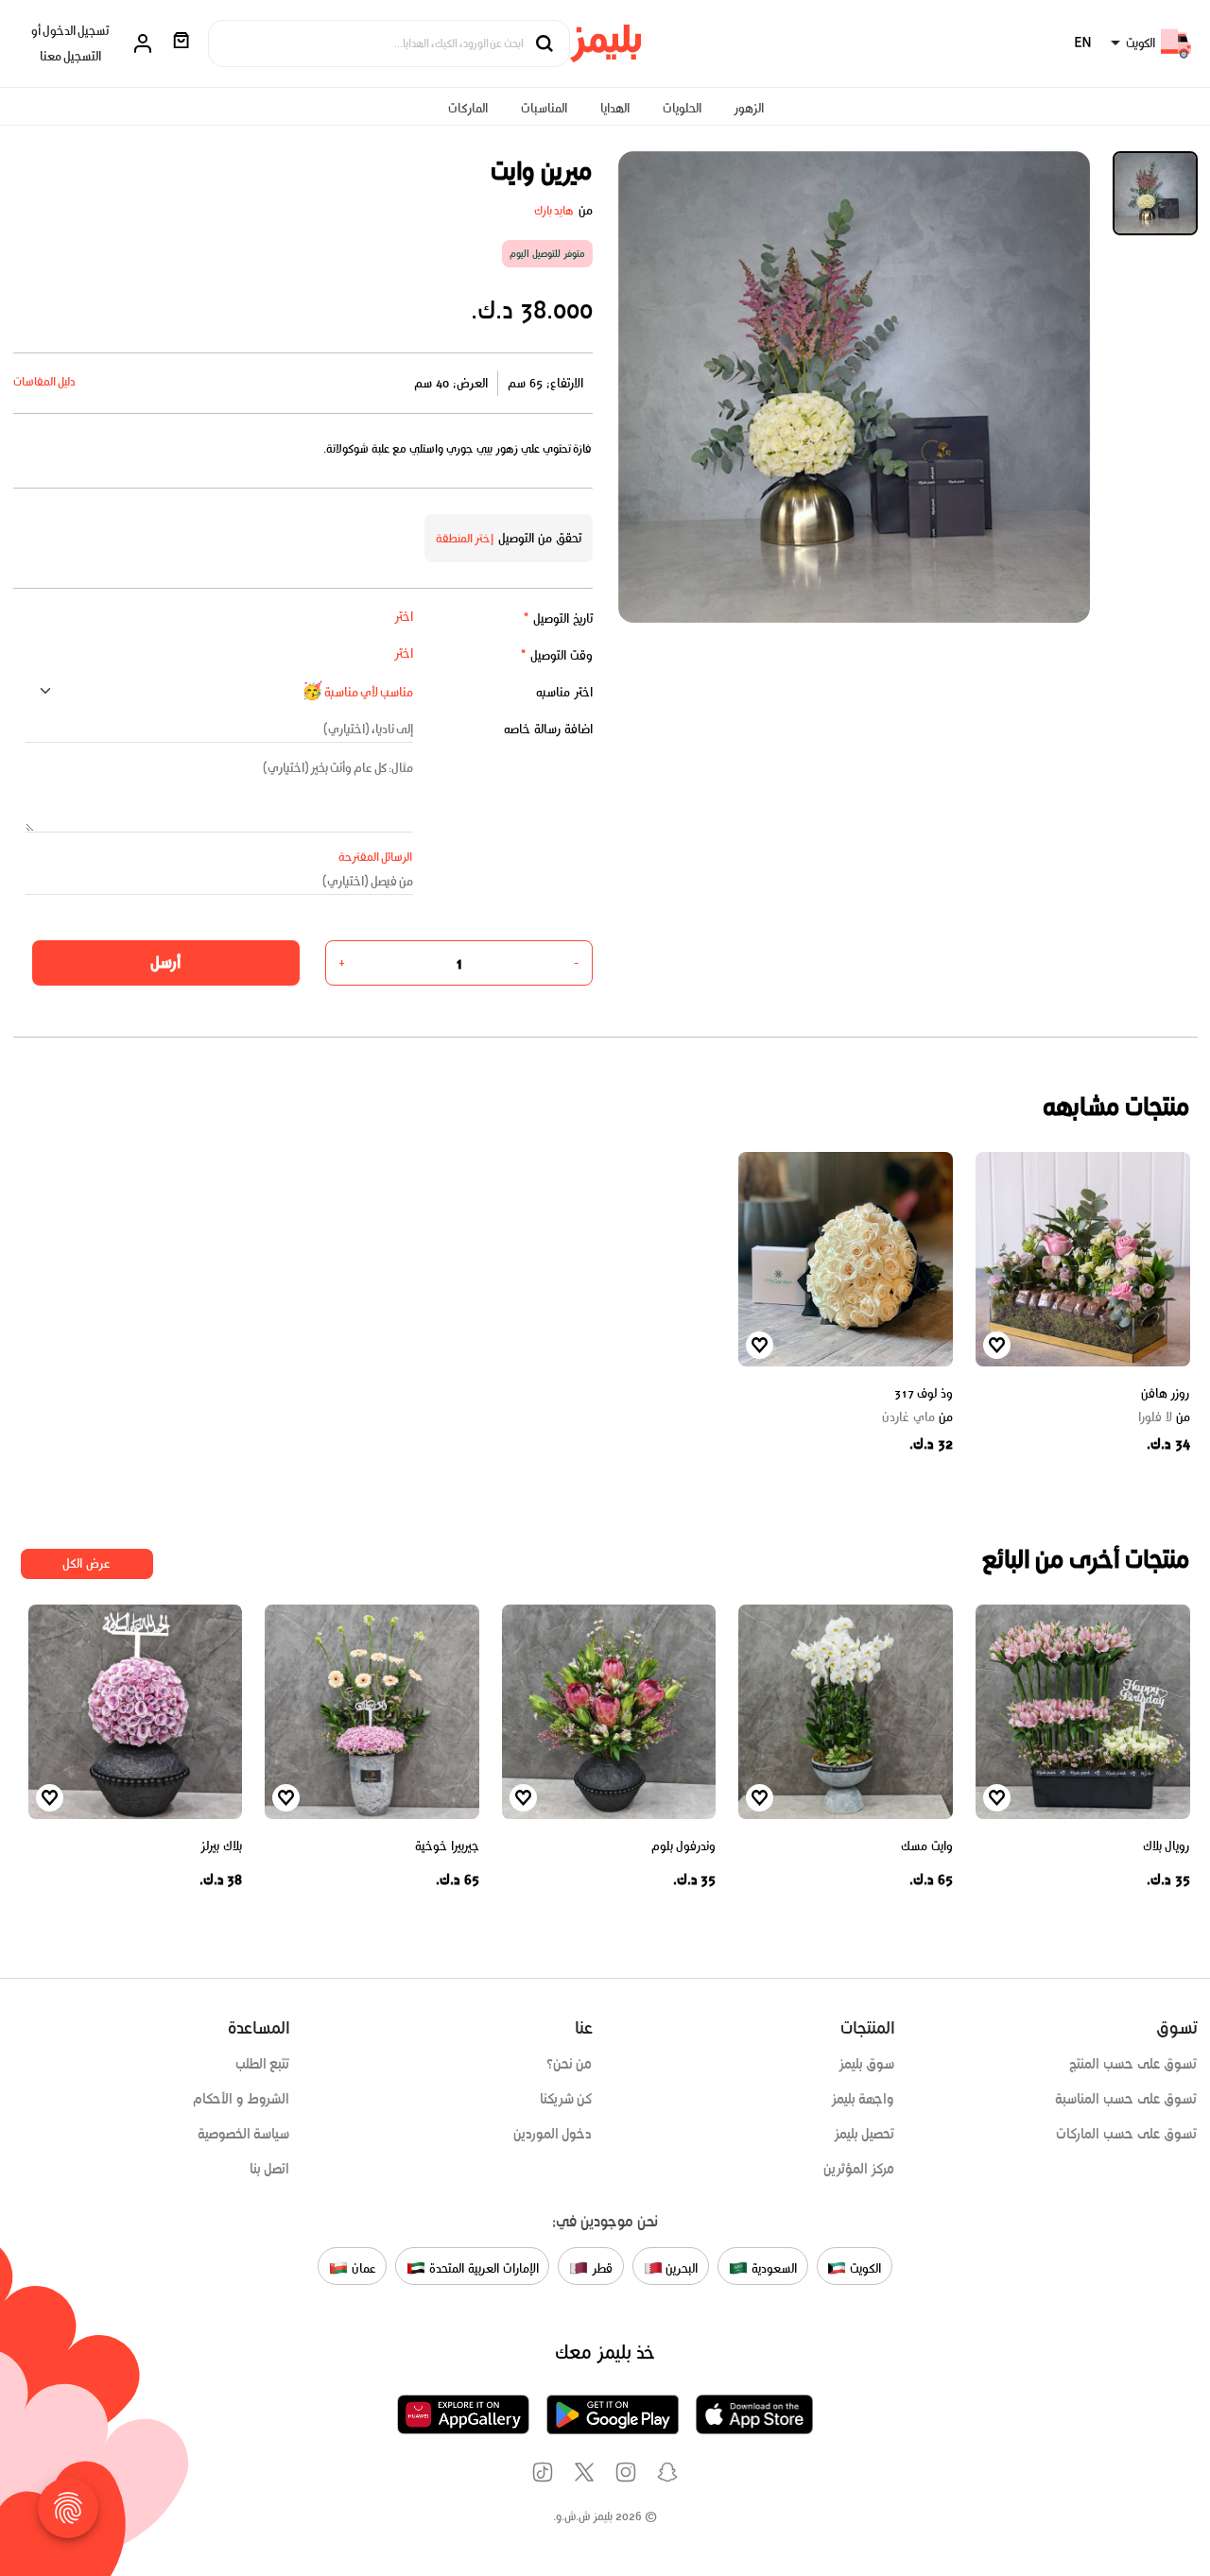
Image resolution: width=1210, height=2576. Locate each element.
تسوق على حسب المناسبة (1126, 2099)
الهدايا (615, 108)
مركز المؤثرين (859, 2169)
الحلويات (682, 108)
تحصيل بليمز (864, 2134)
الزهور (749, 108)
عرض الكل (86, 1563)
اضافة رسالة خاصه (548, 729)
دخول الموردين (553, 2134)
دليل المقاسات (45, 381)
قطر (600, 2267)
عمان (362, 2267)
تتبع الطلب (263, 2064)
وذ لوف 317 (924, 1393)
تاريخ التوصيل (558, 618)
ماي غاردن (917, 1417)
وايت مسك (927, 1846)
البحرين (681, 2267)
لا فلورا (1164, 1417)
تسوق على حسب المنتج (1133, 2064)
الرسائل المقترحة (376, 857)
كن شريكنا (566, 2099)
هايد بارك (554, 210)
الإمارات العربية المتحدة (482, 2267)
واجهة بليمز (863, 2099)
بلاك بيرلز (221, 1846)
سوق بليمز (867, 2064)
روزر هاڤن (1166, 1393)
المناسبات (544, 108)
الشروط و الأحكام (242, 2099)
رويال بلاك (1167, 1846)
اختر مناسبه (564, 692)
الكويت (864, 2267)
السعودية (772, 2267)
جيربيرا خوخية (447, 1846)
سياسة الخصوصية (244, 2134)
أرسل (165, 962)
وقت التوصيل (556, 655)
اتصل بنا (270, 2169)
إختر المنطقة (465, 538)
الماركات (468, 108)
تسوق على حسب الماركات (1126, 2134)
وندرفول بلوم (684, 1846)
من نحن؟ (570, 2064)
